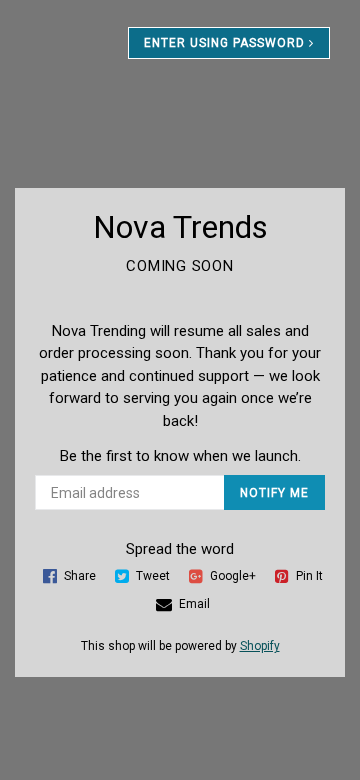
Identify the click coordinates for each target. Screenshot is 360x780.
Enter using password (226, 43)
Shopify (260, 646)
